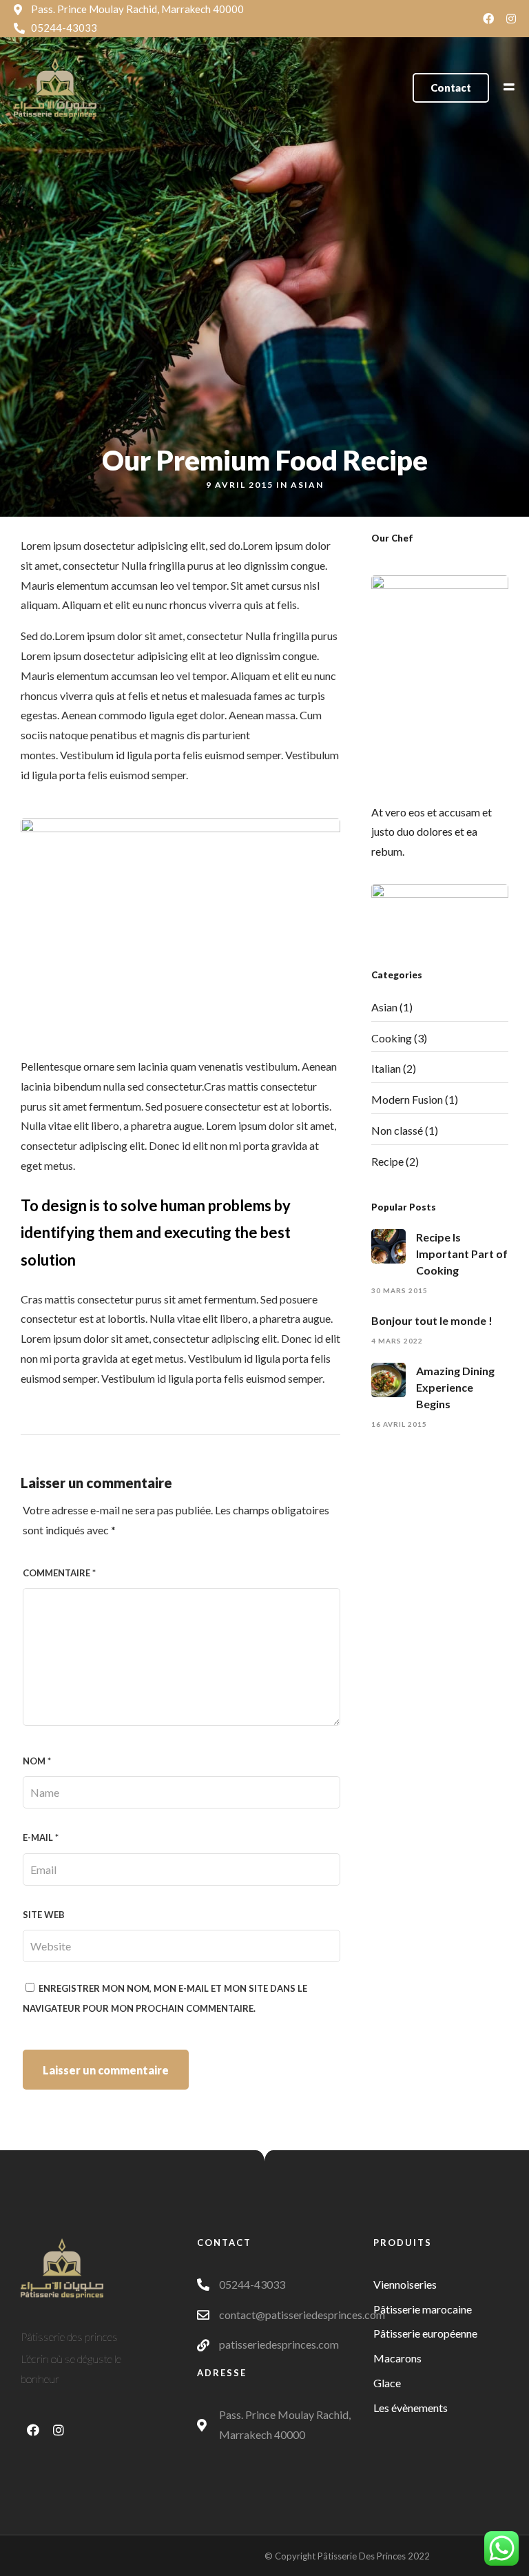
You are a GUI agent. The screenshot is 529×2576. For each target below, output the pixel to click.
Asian (307, 485)
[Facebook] (488, 19)
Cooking (392, 1038)
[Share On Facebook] (33, 2546)
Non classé (397, 1130)
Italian (386, 1068)
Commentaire (59, 1573)
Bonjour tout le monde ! (432, 1320)
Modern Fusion (407, 1099)
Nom (37, 1761)
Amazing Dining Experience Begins (455, 1387)
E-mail (41, 1837)
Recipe (387, 1161)
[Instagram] (511, 19)
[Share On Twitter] (54, 2546)
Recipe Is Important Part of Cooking (462, 1254)
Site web (44, 1915)
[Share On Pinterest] (76, 2546)
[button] (451, 88)
